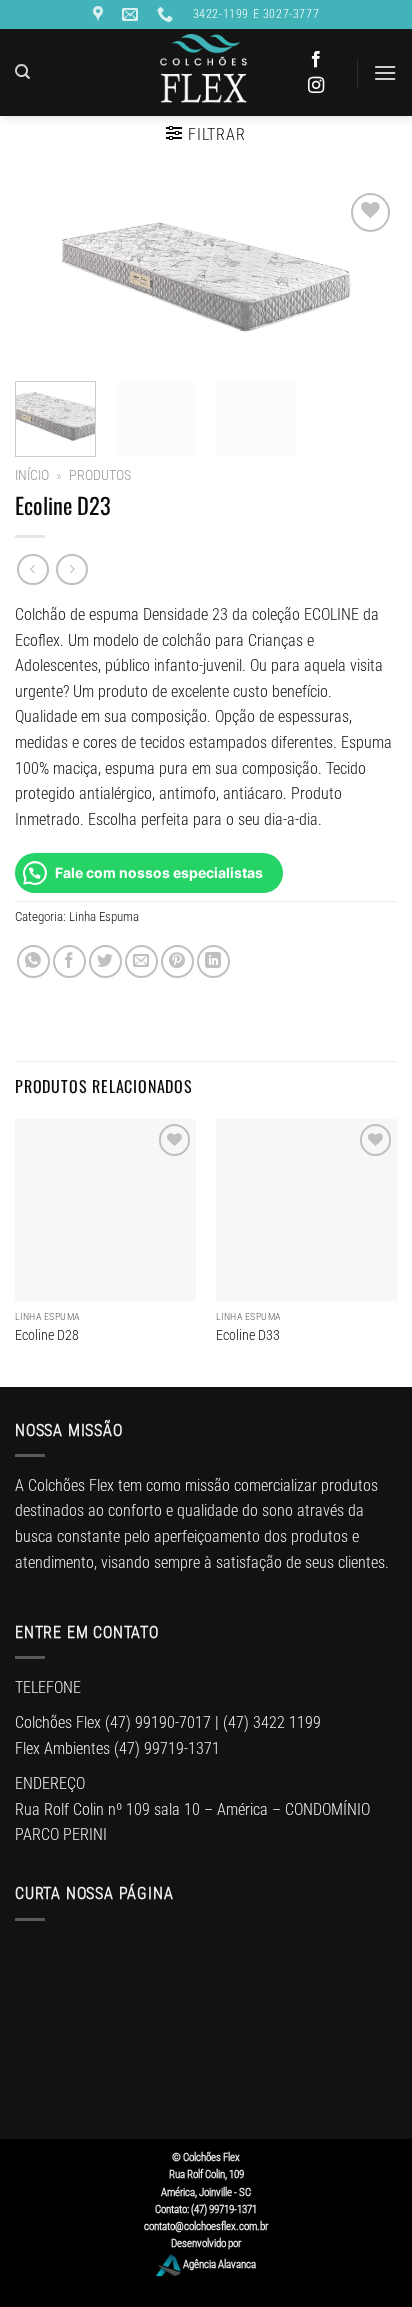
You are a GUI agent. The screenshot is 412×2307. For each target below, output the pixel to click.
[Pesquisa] (22, 72)
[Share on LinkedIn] (213, 961)
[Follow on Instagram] (316, 86)
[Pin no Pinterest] (177, 961)
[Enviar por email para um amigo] (141, 961)
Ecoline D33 (248, 1335)
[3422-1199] (167, 14)
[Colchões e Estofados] (206, 72)
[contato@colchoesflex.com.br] (132, 14)
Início (32, 475)
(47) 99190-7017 (158, 1722)
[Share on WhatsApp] (33, 961)
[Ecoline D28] (105, 1209)
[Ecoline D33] (306, 1209)
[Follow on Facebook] (316, 60)
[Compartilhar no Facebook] (69, 961)
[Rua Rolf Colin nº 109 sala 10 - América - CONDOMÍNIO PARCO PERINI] (100, 14)
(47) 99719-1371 (167, 1748)
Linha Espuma (104, 916)
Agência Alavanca (218, 2264)
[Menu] (385, 72)
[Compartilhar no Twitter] (105, 961)
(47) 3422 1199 (272, 1722)
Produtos (100, 475)
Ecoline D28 (47, 1335)
